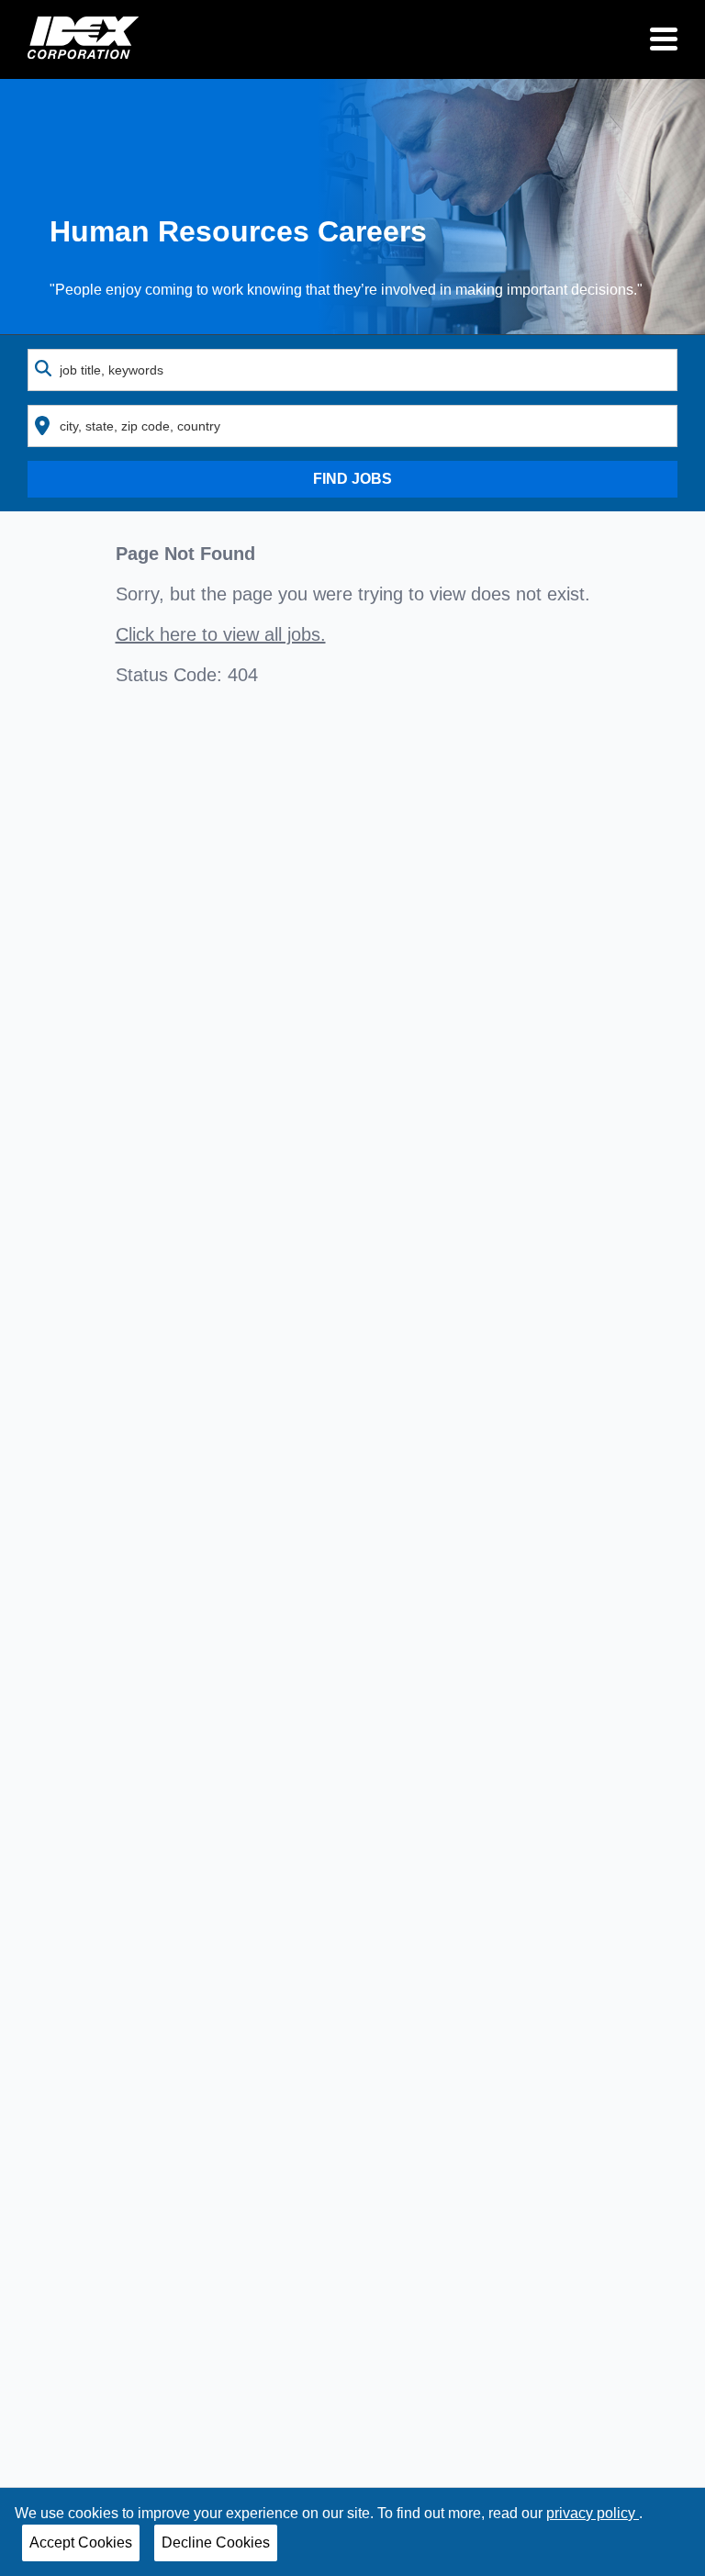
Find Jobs (352, 479)
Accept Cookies (81, 2542)
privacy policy (593, 2513)
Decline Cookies (216, 2542)
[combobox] (352, 370)
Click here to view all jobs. (221, 634)
